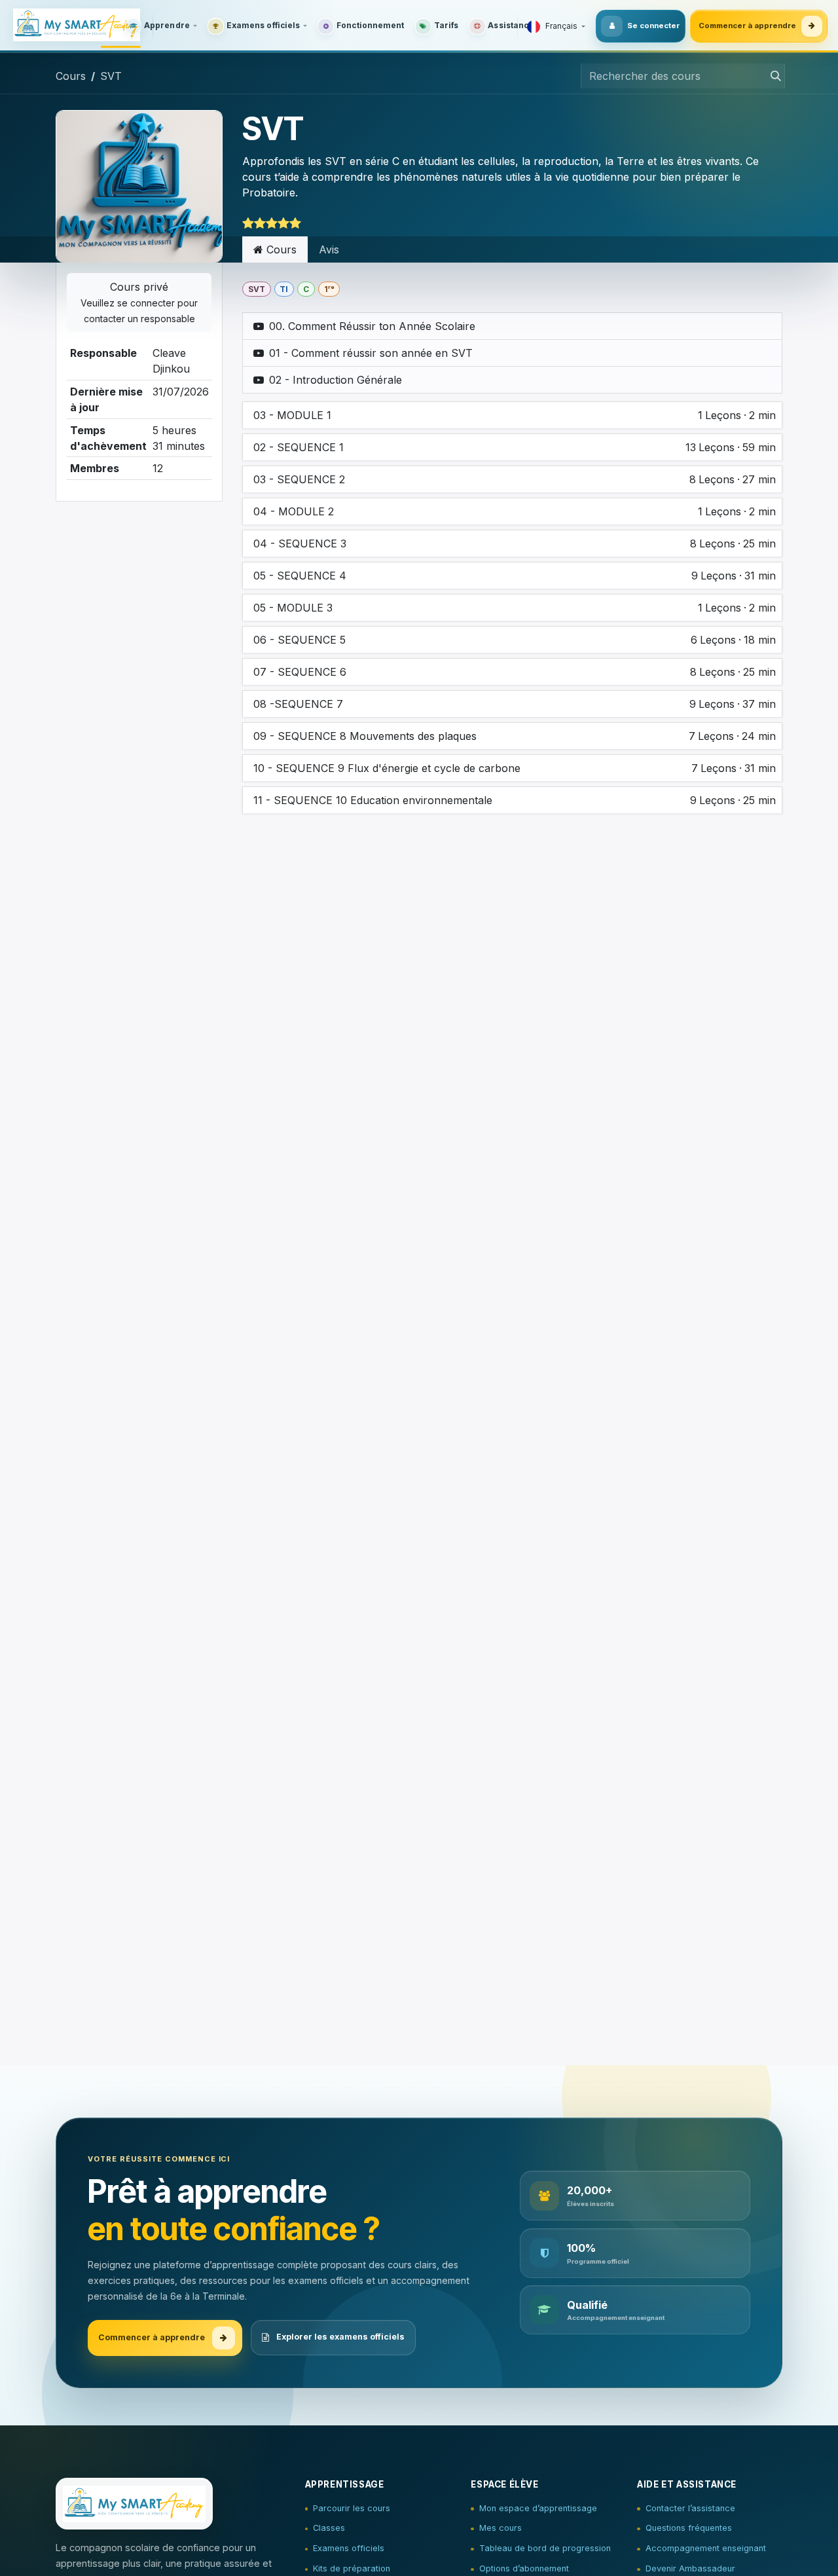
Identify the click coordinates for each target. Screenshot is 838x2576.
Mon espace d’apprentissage (538, 2508)
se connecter (146, 303)
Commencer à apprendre (747, 26)
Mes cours (501, 2528)
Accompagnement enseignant (706, 2548)
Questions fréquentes (689, 2528)
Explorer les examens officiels (340, 2337)
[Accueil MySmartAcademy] (80, 26)
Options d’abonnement (524, 2568)
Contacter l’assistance (690, 2508)
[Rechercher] (772, 76)
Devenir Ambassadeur (690, 2568)
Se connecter (653, 26)
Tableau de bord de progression (545, 2548)
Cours (71, 76)
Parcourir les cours (352, 2508)
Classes (329, 2528)
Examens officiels (349, 2548)
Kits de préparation (352, 2568)
